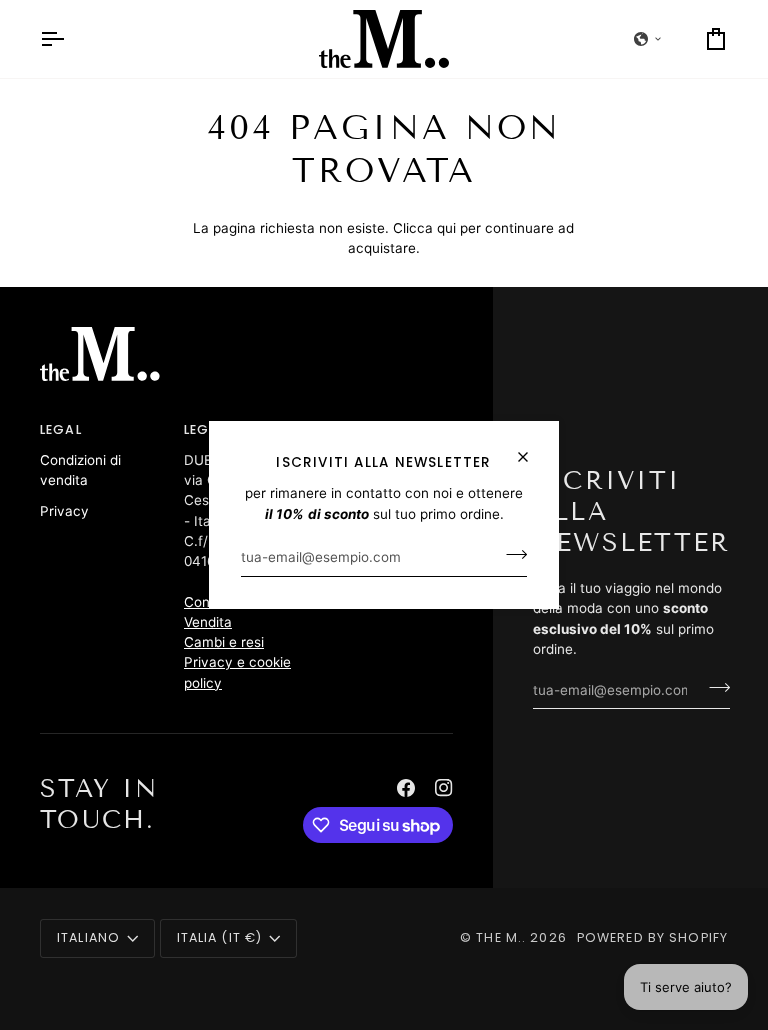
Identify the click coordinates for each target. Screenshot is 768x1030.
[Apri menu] (70, 39)
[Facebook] (406, 788)
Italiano (88, 937)
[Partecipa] (510, 555)
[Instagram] (444, 788)
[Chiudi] (531, 448)
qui (446, 228)
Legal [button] (61, 429)
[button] (648, 39)
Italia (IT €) (220, 937)
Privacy (64, 511)
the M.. (501, 937)
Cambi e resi (224, 642)
